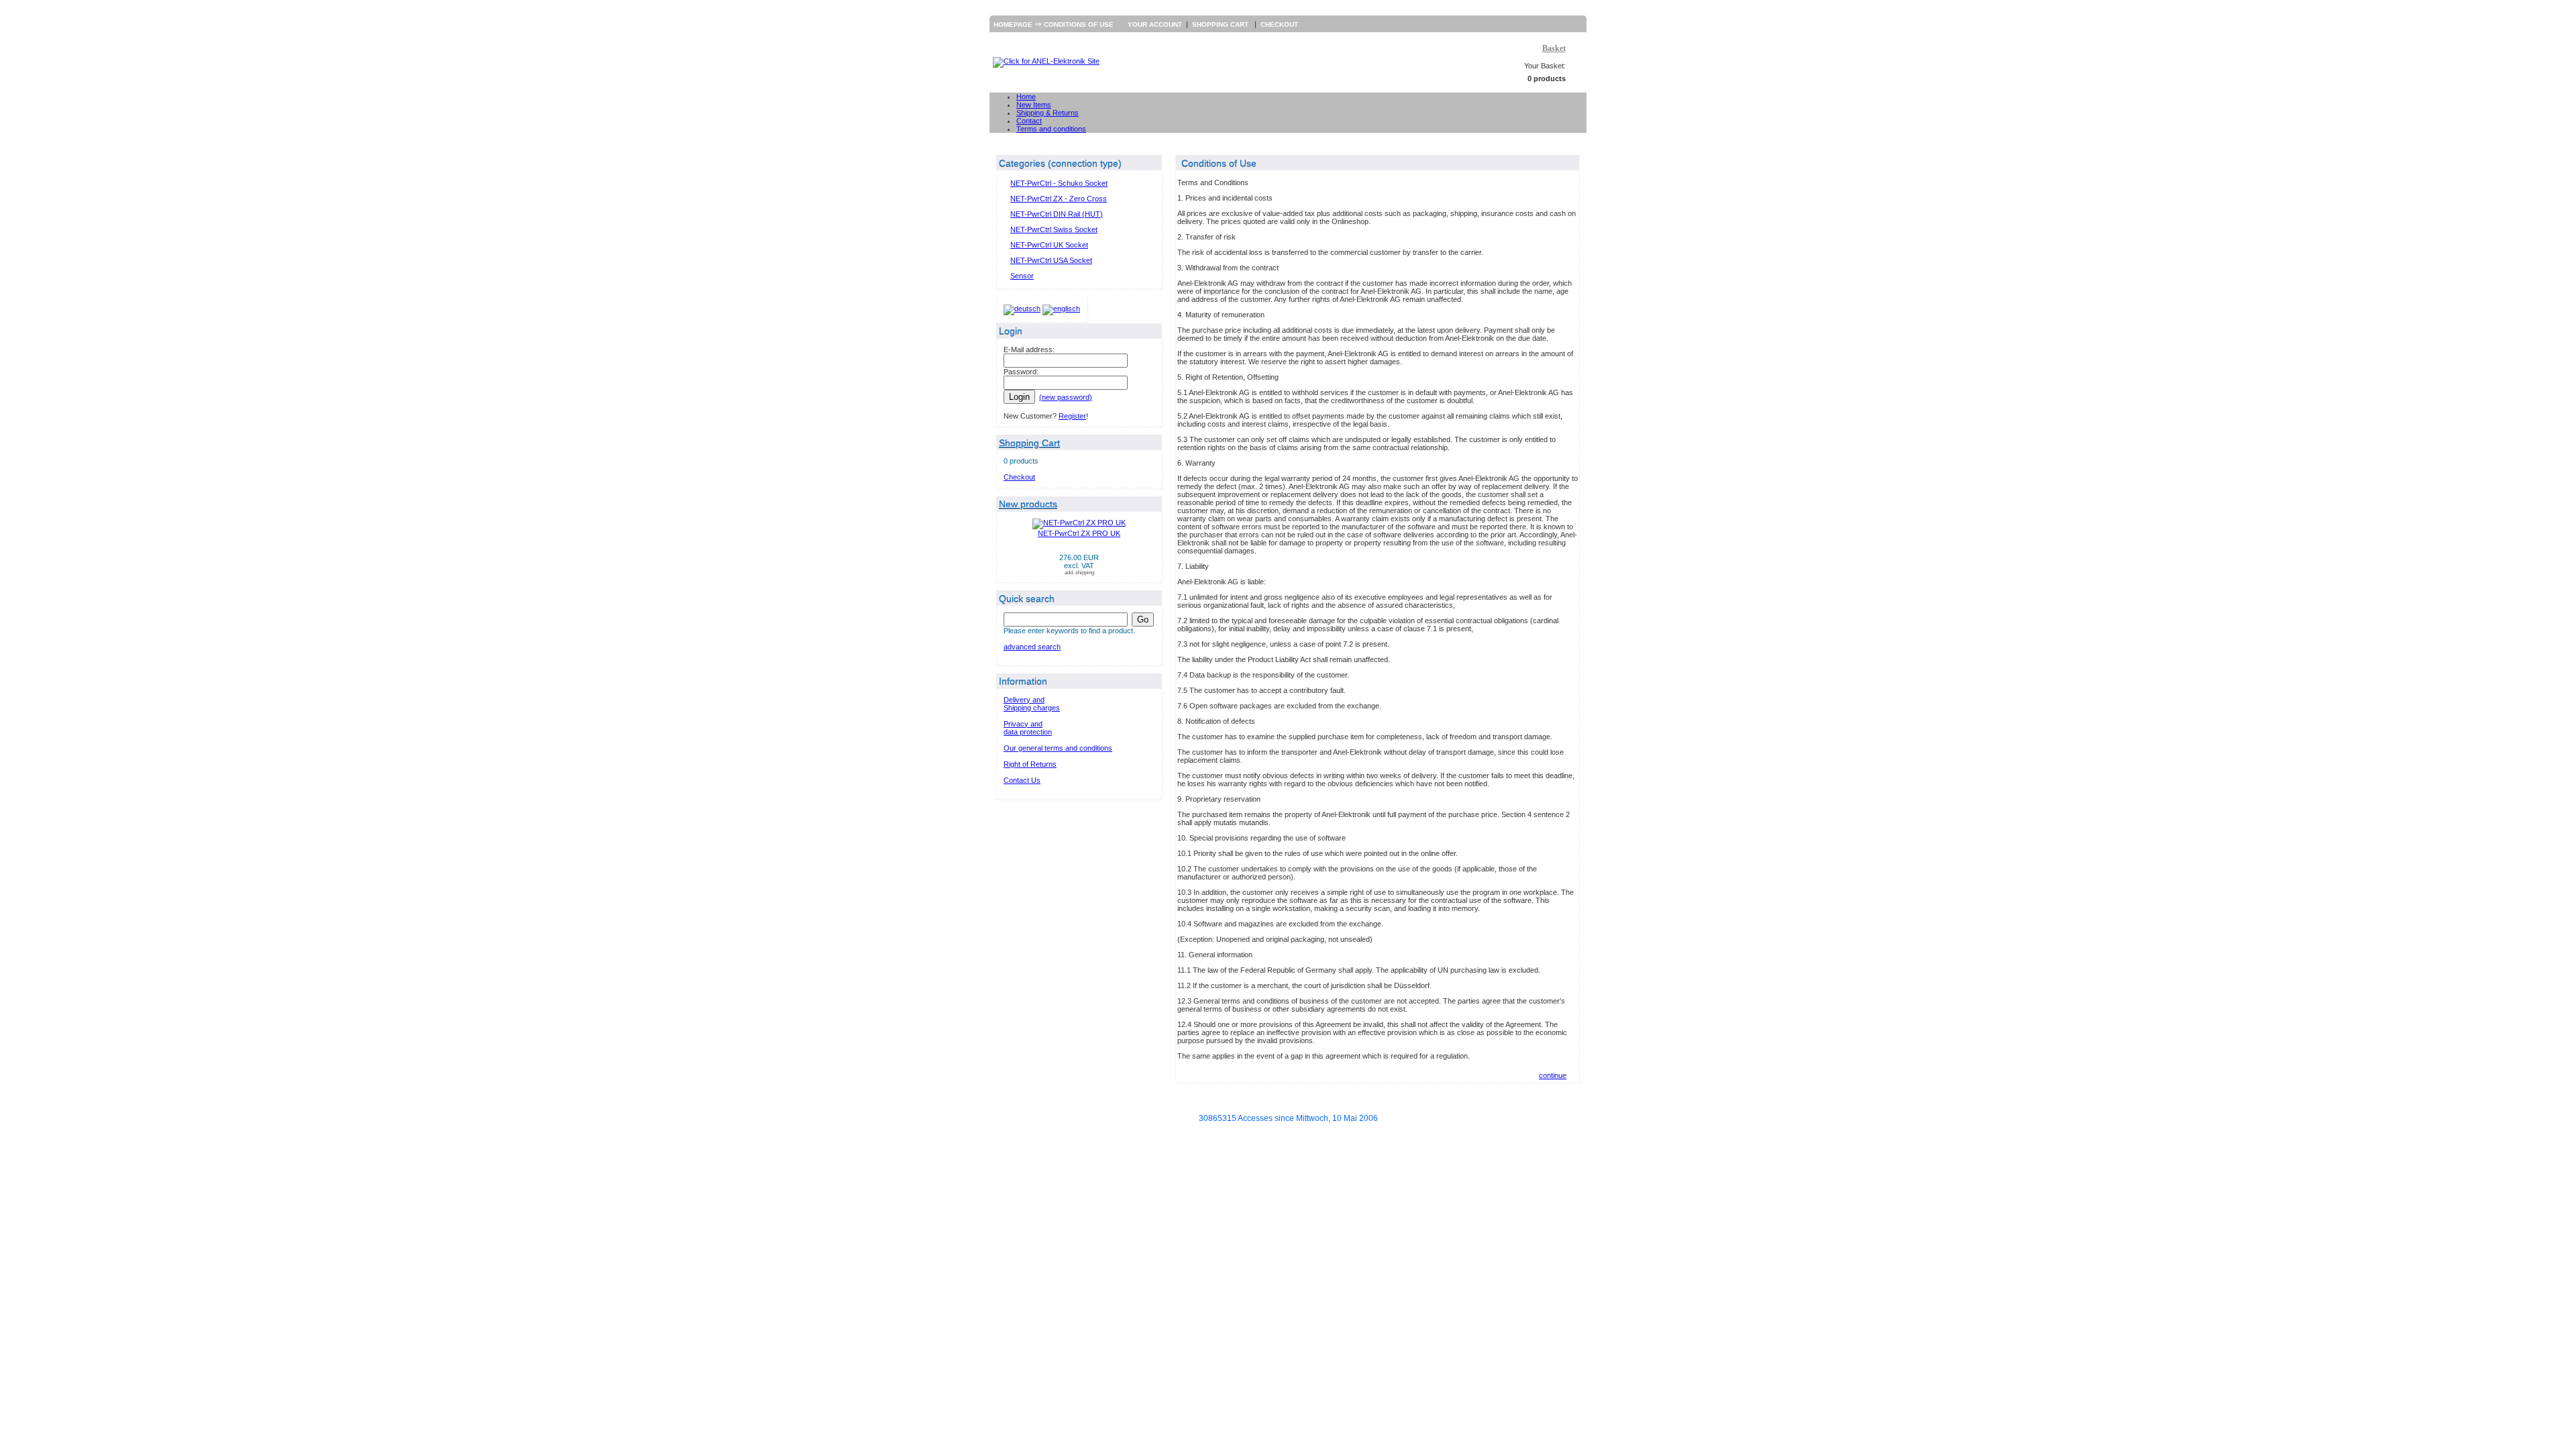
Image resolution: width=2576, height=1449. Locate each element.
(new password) (1066, 397)
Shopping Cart (1221, 24)
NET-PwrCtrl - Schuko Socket (1059, 183)
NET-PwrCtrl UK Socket (1049, 245)
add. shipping (1079, 573)
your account (1155, 24)
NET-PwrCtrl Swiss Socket (1054, 229)
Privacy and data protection (1028, 728)
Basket (1554, 48)
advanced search (1032, 647)
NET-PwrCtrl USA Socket (1051, 260)
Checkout (1279, 24)
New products (1028, 504)
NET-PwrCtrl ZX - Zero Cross (1059, 199)
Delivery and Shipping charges (1032, 704)
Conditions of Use (1079, 24)
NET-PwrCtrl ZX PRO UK (1079, 533)
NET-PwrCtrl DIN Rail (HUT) (1057, 214)
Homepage (1013, 24)
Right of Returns (1030, 764)
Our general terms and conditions (1058, 748)
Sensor (1022, 276)
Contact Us (1022, 780)
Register (1072, 416)
